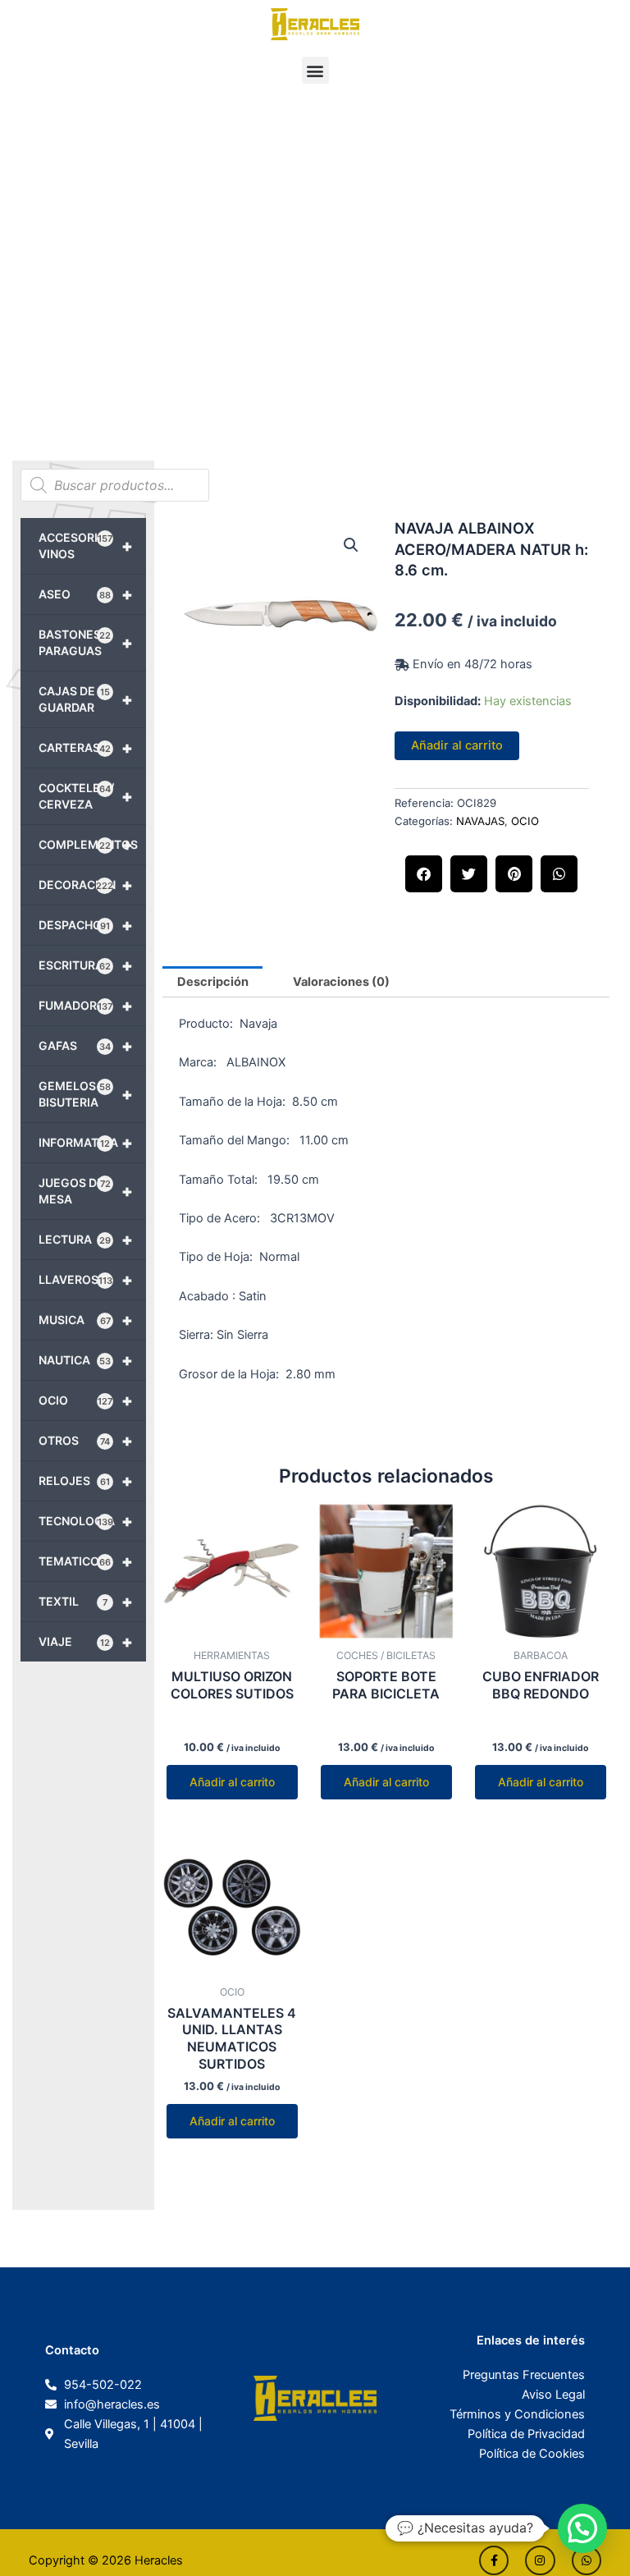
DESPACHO (86, 925)
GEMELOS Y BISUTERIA (86, 1094)
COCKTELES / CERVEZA (86, 796)
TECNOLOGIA (86, 1521)
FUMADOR (86, 1006)
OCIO (86, 1400)
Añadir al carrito (457, 745)
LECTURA (86, 1240)
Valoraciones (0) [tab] (341, 982)
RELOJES (86, 1481)
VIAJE (86, 1642)
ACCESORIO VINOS (86, 545)
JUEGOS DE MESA (86, 1191)
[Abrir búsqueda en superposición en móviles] (115, 485)
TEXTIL (86, 1602)
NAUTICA (86, 1360)
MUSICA (86, 1320)
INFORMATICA (86, 1143)
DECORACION (86, 885)
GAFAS (86, 1046)
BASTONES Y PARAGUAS (86, 642)
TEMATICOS (86, 1561)
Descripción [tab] (213, 982)
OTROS (86, 1441)
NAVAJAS (480, 821)
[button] (315, 70)
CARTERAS (86, 748)
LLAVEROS (86, 1280)
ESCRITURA (86, 965)
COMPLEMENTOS (88, 845)
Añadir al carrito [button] (232, 1782)
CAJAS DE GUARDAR (86, 699)
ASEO (86, 594)
